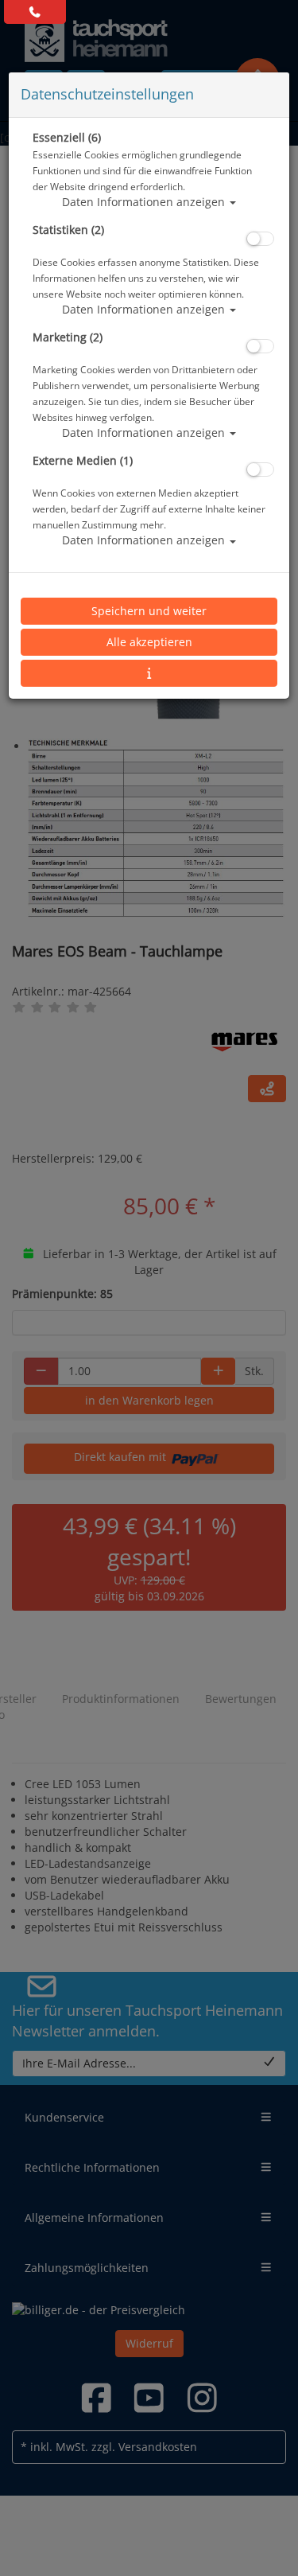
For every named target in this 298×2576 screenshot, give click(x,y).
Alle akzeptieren (149, 642)
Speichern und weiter (149, 611)
